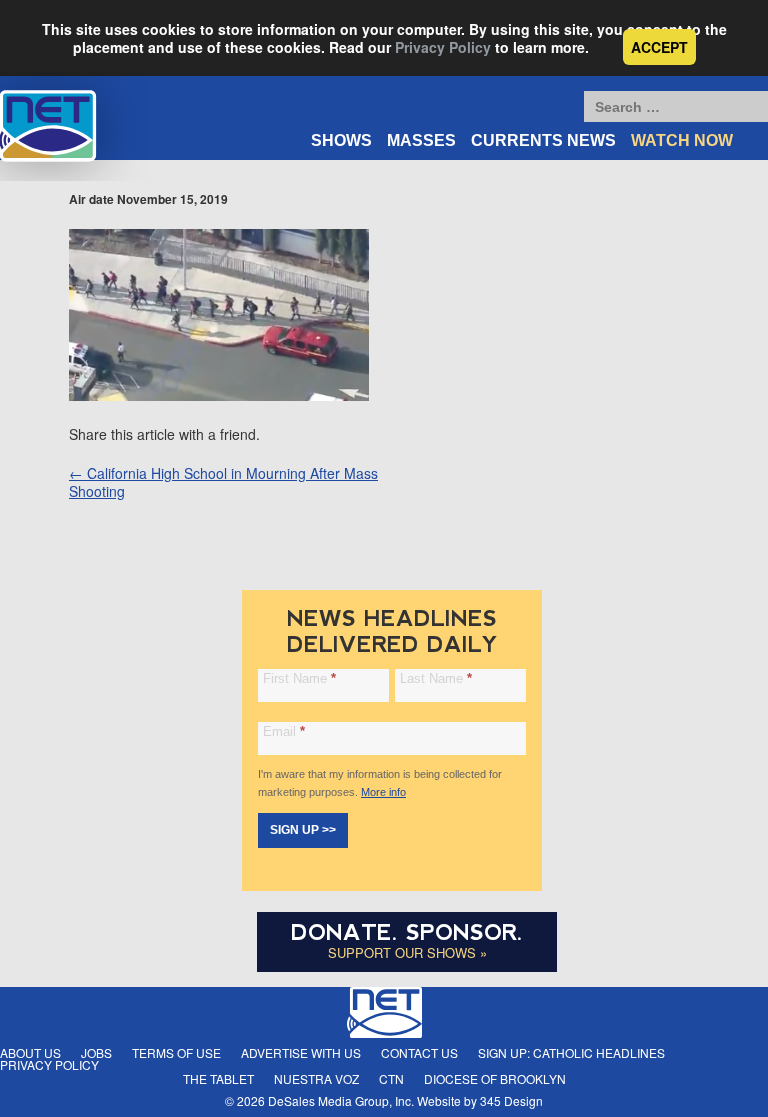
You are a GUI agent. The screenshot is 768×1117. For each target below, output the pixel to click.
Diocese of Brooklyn (495, 1078)
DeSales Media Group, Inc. (341, 1100)
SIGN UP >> (303, 830)
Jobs (96, 1052)
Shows (341, 140)
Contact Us (419, 1052)
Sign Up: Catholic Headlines (571, 1052)
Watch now (682, 140)
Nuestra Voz (316, 1078)
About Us (30, 1052)
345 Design (511, 1100)
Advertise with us (301, 1052)
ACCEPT (659, 47)
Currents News (543, 140)
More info (383, 792)
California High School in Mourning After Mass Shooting (223, 482)
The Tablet (218, 1078)
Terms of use (176, 1052)
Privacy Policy (443, 47)
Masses (421, 140)
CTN (391, 1078)
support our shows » (407, 952)
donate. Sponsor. (407, 932)
